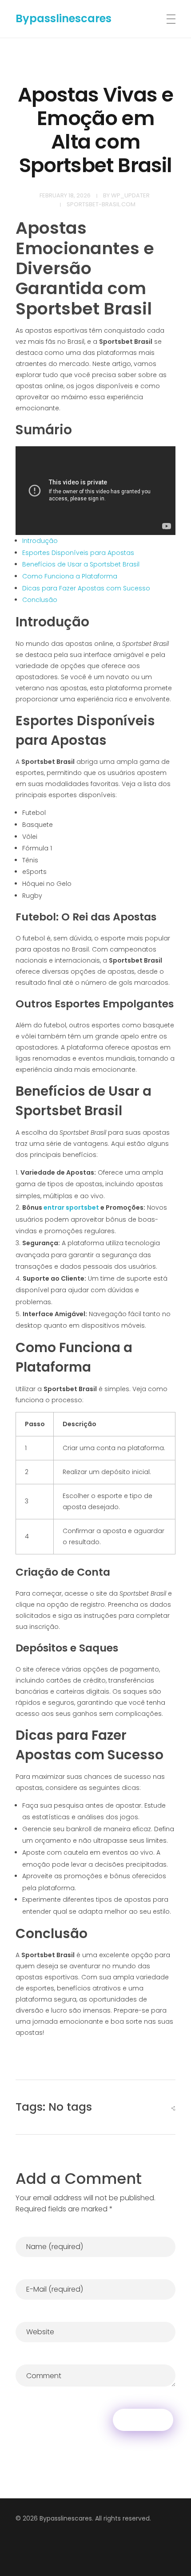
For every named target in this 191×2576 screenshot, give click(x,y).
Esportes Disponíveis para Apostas (78, 553)
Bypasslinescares (64, 18)
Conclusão (40, 600)
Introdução (40, 541)
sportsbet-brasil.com (101, 204)
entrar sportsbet (71, 1207)
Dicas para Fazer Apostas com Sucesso (86, 588)
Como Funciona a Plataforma (70, 576)
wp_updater (130, 195)
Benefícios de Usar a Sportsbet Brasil (81, 564)
